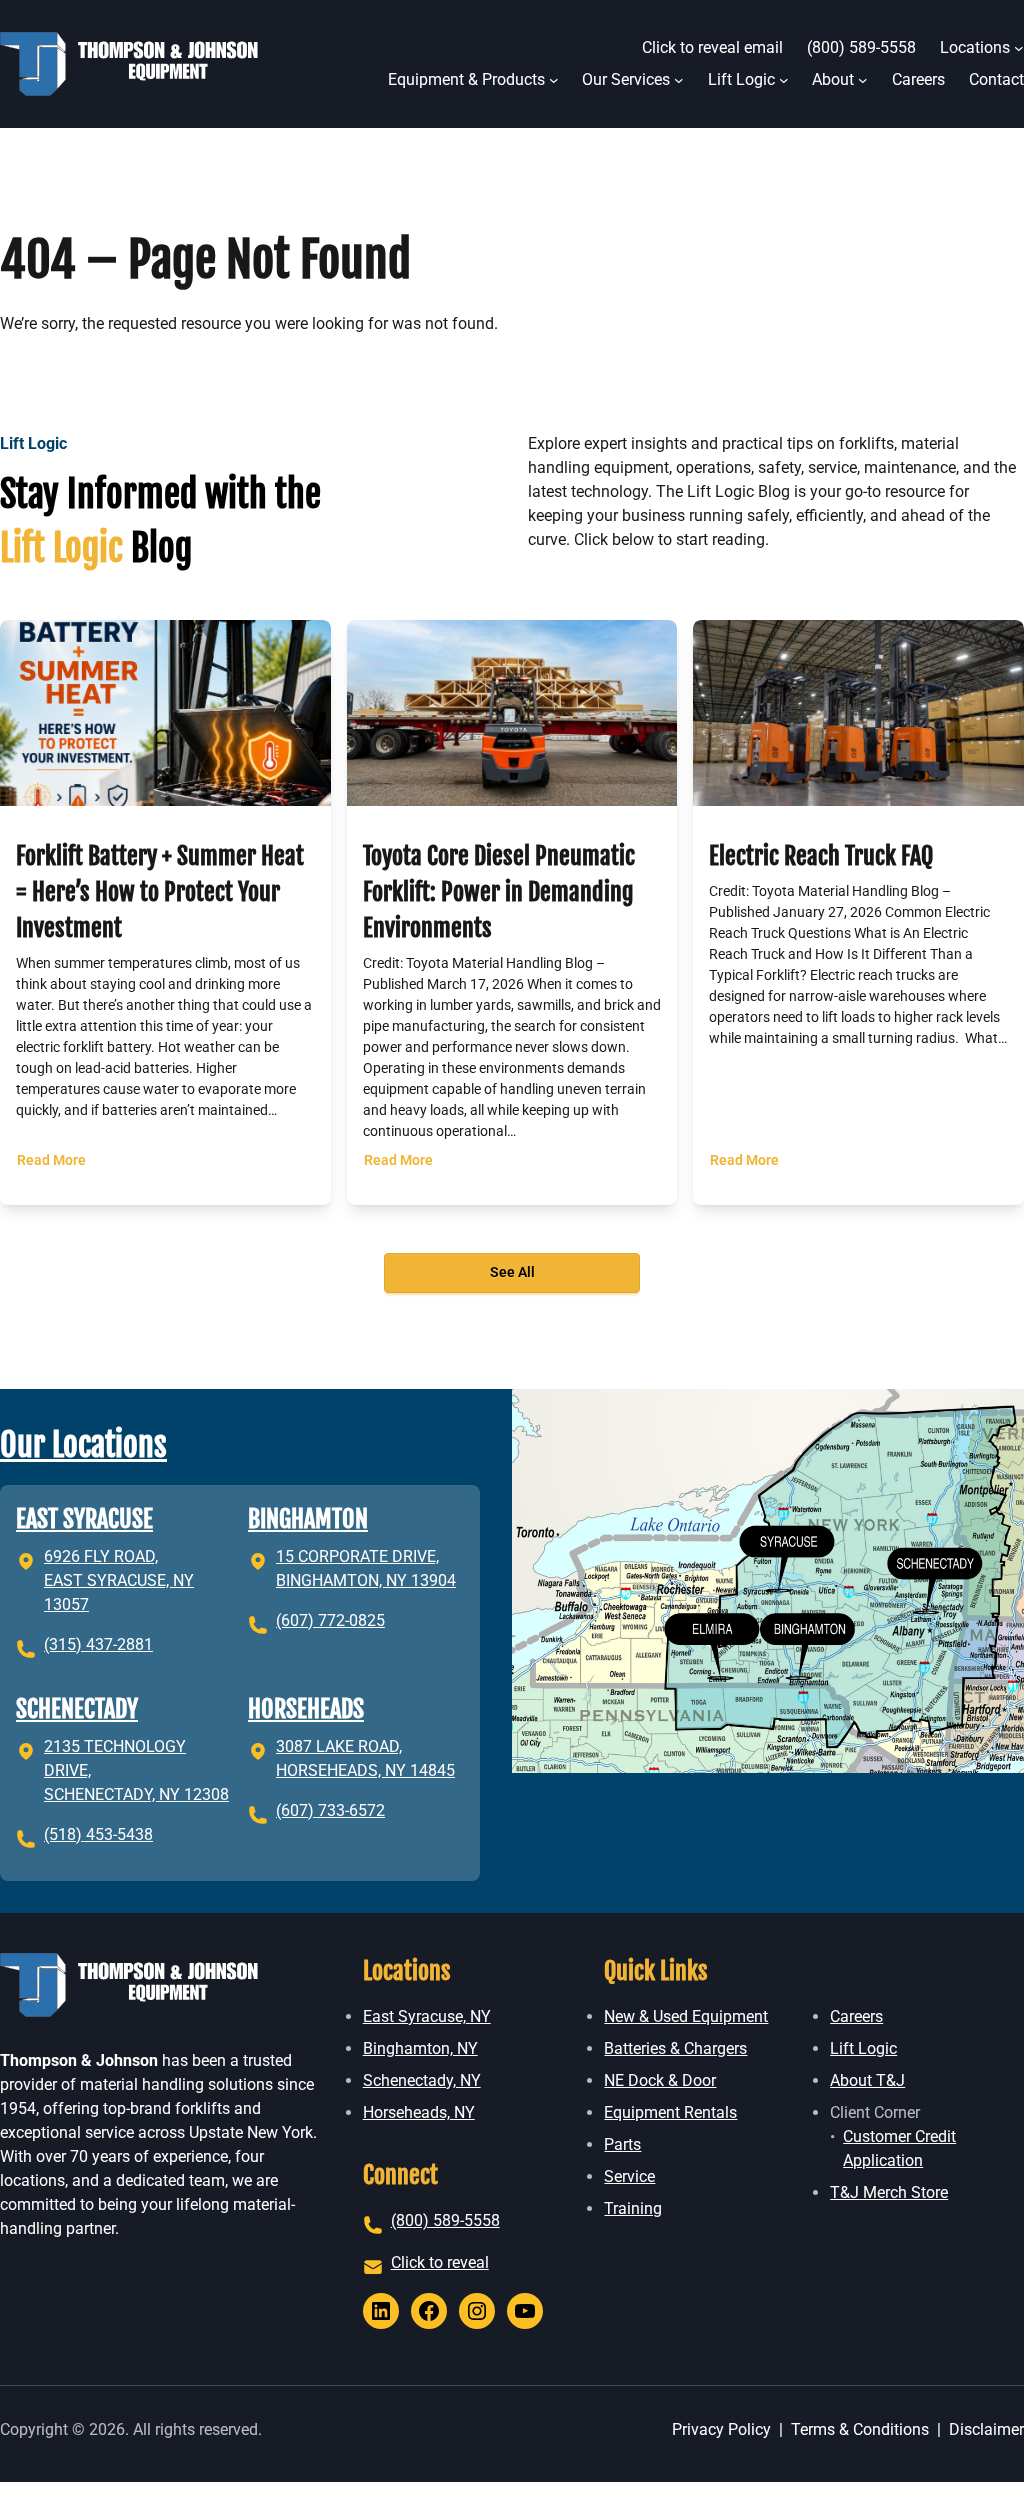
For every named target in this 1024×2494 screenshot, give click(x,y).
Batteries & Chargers (675, 2048)
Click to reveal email (712, 47)
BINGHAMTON (308, 1519)
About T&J (867, 2080)
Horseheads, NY (419, 2112)
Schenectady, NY (422, 2080)
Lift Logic (863, 2048)
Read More (54, 1170)
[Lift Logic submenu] (784, 80)
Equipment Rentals (670, 2112)
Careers (856, 2016)
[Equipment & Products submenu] (554, 80)
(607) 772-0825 (330, 1620)
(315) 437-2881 (98, 1644)
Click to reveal (440, 2262)
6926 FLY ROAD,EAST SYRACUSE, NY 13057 (119, 1580)
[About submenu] (863, 80)
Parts (622, 2144)
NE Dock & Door (660, 2080)
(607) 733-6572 (330, 1810)
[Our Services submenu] (679, 80)
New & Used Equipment (686, 2016)
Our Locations (83, 1445)
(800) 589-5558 (445, 2220)
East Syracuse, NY (427, 2016)
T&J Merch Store (889, 2192)
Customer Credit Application (899, 2148)
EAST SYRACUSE (84, 1519)
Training (633, 2208)
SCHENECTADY (77, 1709)
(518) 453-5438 (98, 1834)
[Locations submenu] (1019, 48)
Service (629, 2176)
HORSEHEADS (306, 1709)
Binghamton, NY (420, 2048)
